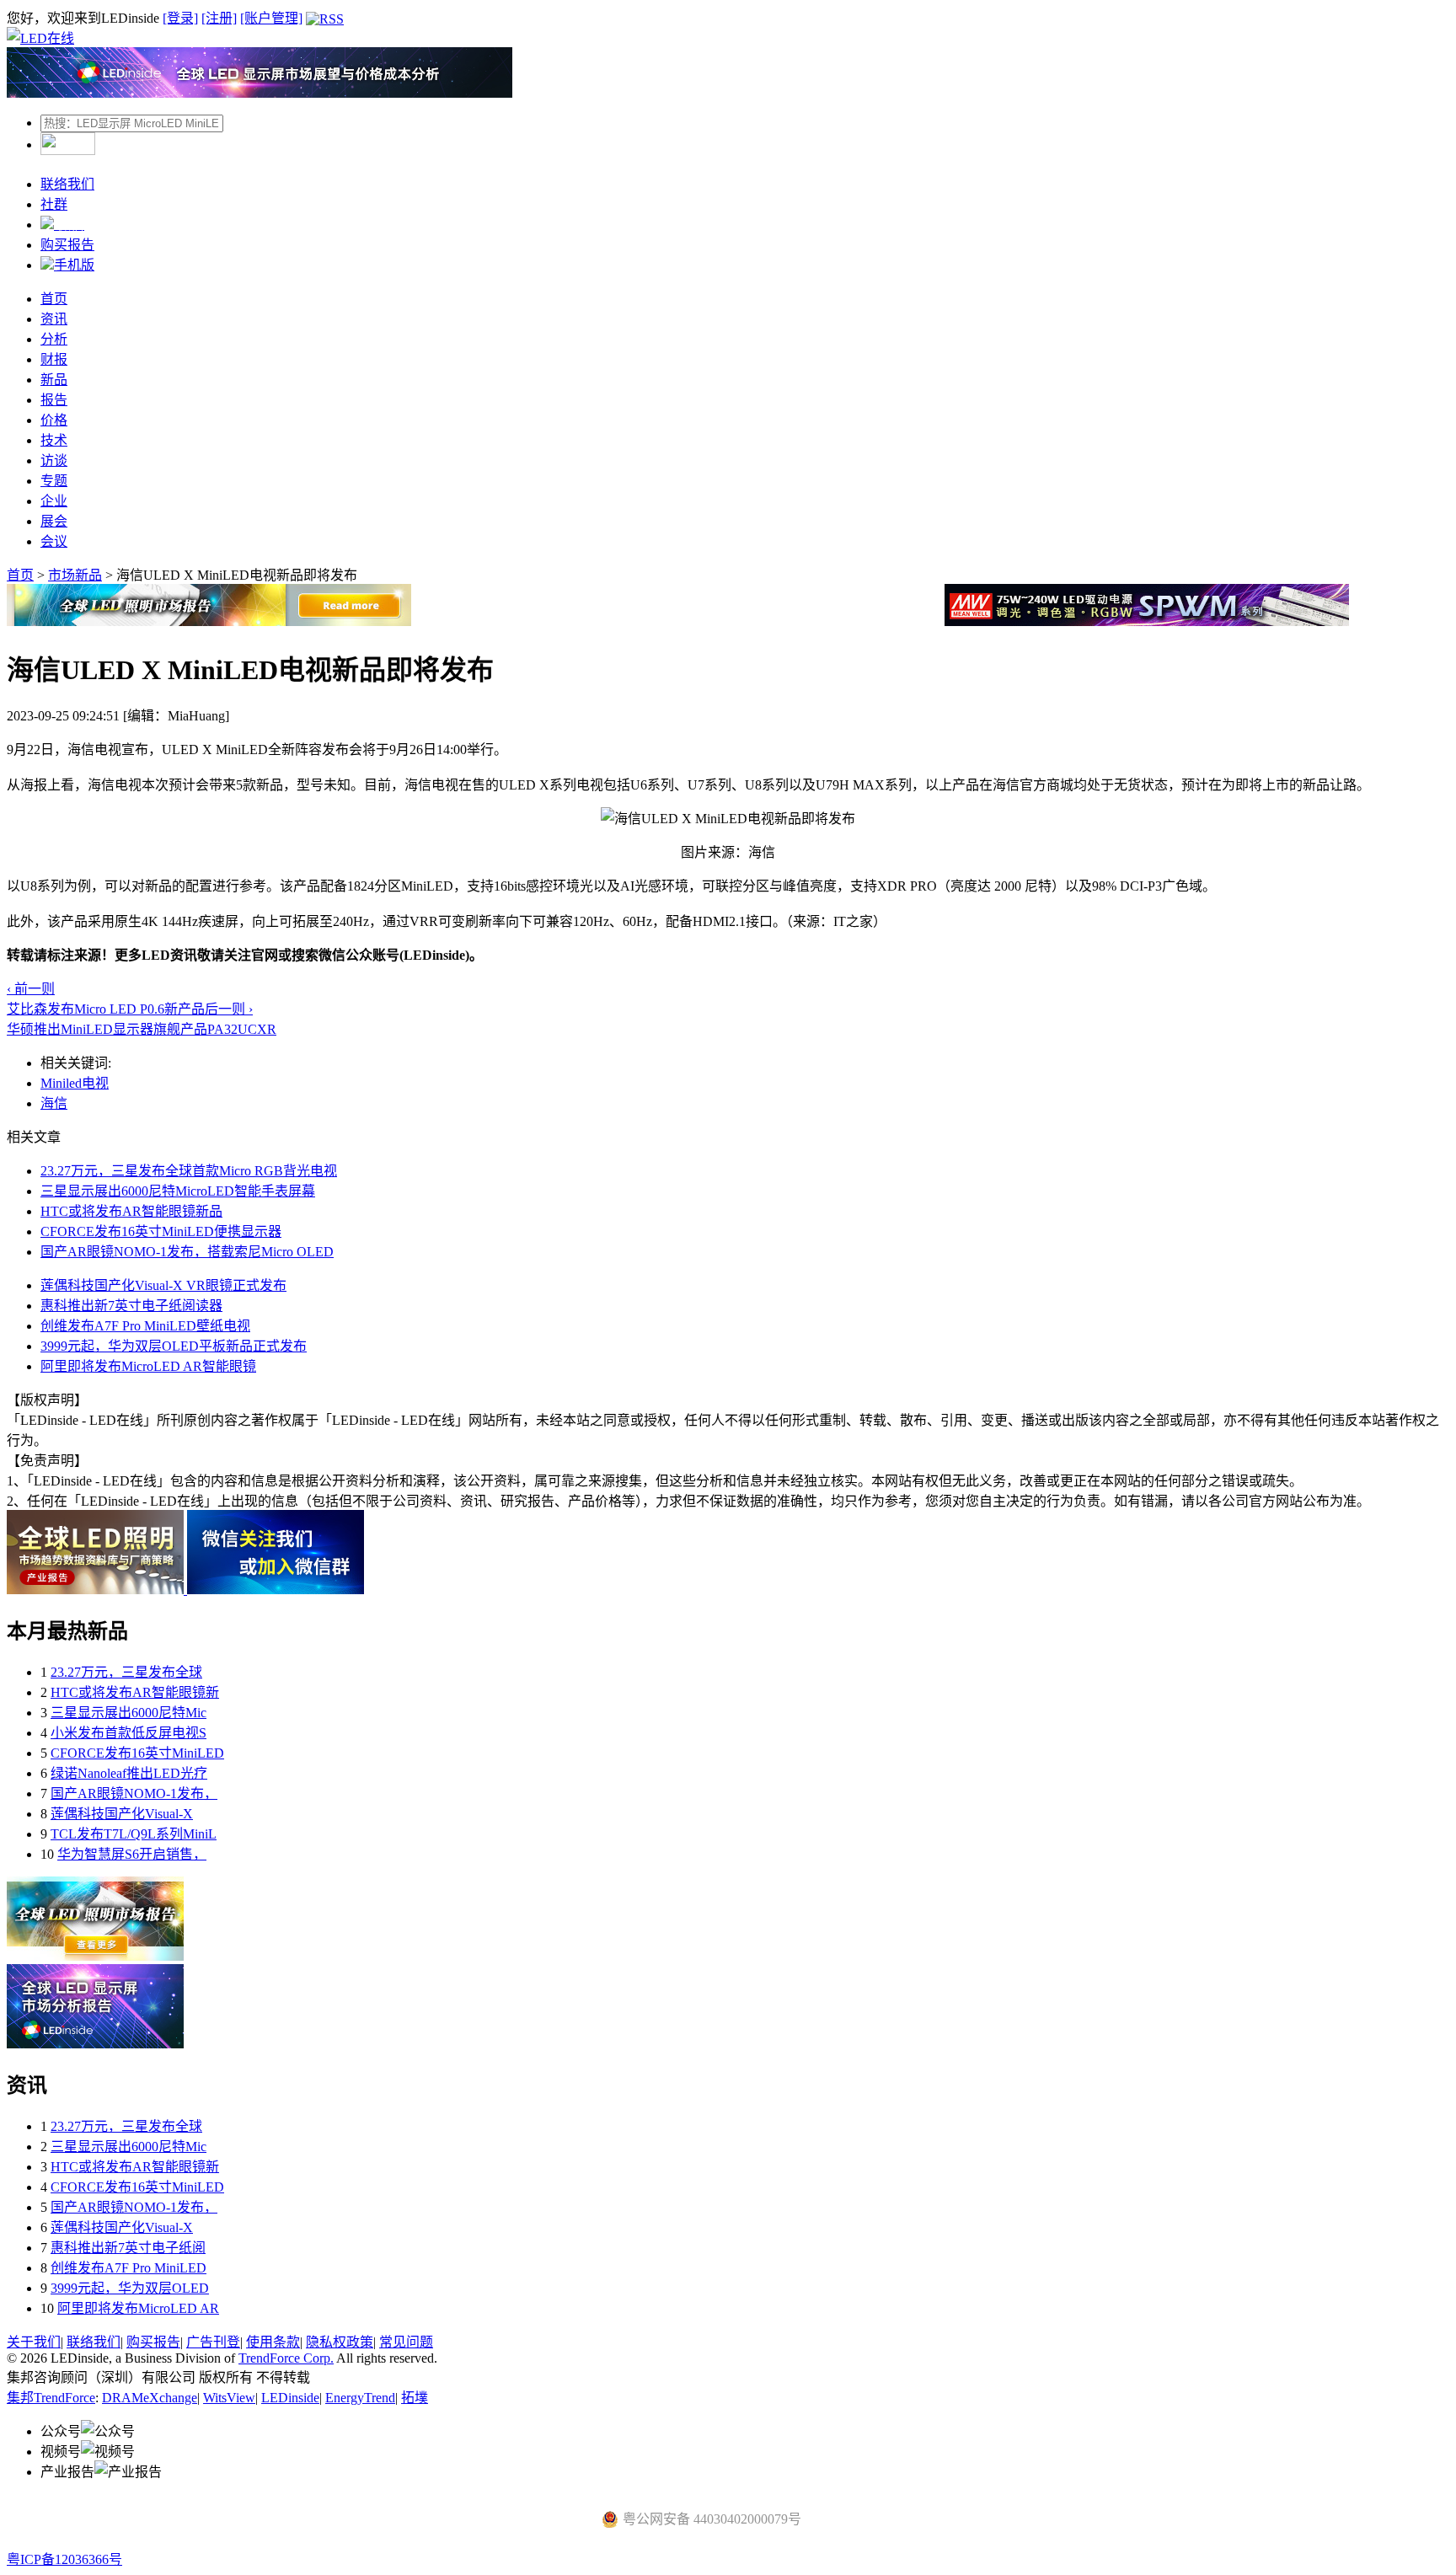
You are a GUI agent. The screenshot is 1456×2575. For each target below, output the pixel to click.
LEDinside (290, 2398)
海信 (54, 1103)
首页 (54, 299)
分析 (54, 339)
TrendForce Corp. (286, 2358)
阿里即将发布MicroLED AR (138, 2308)
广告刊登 (213, 2342)
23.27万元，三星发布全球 (126, 1672)
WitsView (229, 2398)
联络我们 (67, 184)
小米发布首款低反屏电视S (128, 1733)
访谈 (54, 460)
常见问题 (406, 2342)
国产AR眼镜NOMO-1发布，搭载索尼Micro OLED (187, 1252)
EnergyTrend (360, 2398)
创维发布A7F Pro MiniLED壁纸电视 (145, 1326)
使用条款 (273, 2342)
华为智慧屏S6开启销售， (132, 1854)
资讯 (54, 319)
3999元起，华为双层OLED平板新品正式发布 (174, 1346)
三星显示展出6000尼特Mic (128, 1713)
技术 (54, 440)
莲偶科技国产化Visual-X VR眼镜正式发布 (163, 1285)
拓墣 (415, 2398)
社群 (54, 204)
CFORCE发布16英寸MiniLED (137, 1753)
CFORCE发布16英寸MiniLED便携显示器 (161, 1231)
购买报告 (67, 245)
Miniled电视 (75, 1083)
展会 (54, 521)
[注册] (219, 18)
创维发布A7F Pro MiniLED (128, 2268)
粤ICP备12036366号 (64, 2559)
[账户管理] (271, 18)
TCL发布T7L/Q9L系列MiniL (134, 1834)
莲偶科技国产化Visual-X (122, 1814)
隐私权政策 (340, 2342)
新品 (54, 380)
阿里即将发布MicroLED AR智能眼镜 (148, 1366)
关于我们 (34, 2342)
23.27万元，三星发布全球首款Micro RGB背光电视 (189, 1171)
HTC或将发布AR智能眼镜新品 (131, 1211)
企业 (54, 501)
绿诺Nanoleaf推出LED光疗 (129, 1773)
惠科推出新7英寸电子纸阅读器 (131, 1306)
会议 (54, 541)
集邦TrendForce (51, 2398)
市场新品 (75, 575)
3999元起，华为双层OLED (130, 2288)
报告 (54, 400)
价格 (54, 420)
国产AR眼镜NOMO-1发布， (134, 1793)
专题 (54, 481)
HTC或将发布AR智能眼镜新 (135, 1692)
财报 (54, 359)
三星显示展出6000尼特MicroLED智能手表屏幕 (178, 1191)
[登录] (180, 18)
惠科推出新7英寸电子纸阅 (128, 2248)
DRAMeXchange (150, 2398)
